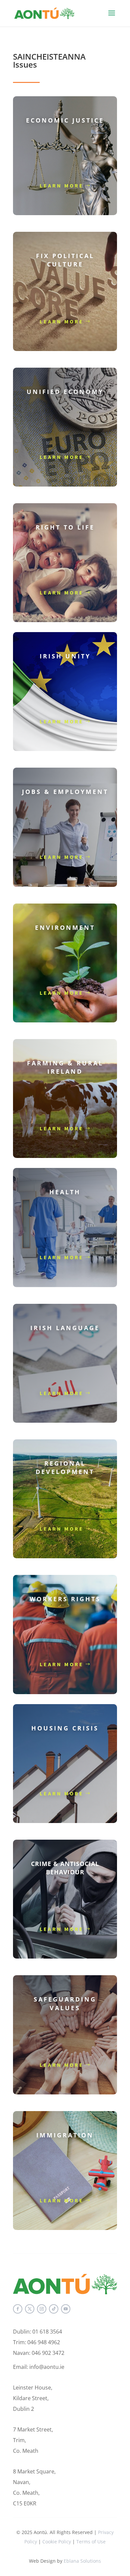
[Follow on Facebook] (18, 2309)
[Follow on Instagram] (42, 2309)
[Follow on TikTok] (54, 2309)
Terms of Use (91, 2542)
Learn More (62, 185)
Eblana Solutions (82, 2561)
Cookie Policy (57, 2542)
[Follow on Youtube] (66, 2309)
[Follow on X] (30, 2309)
